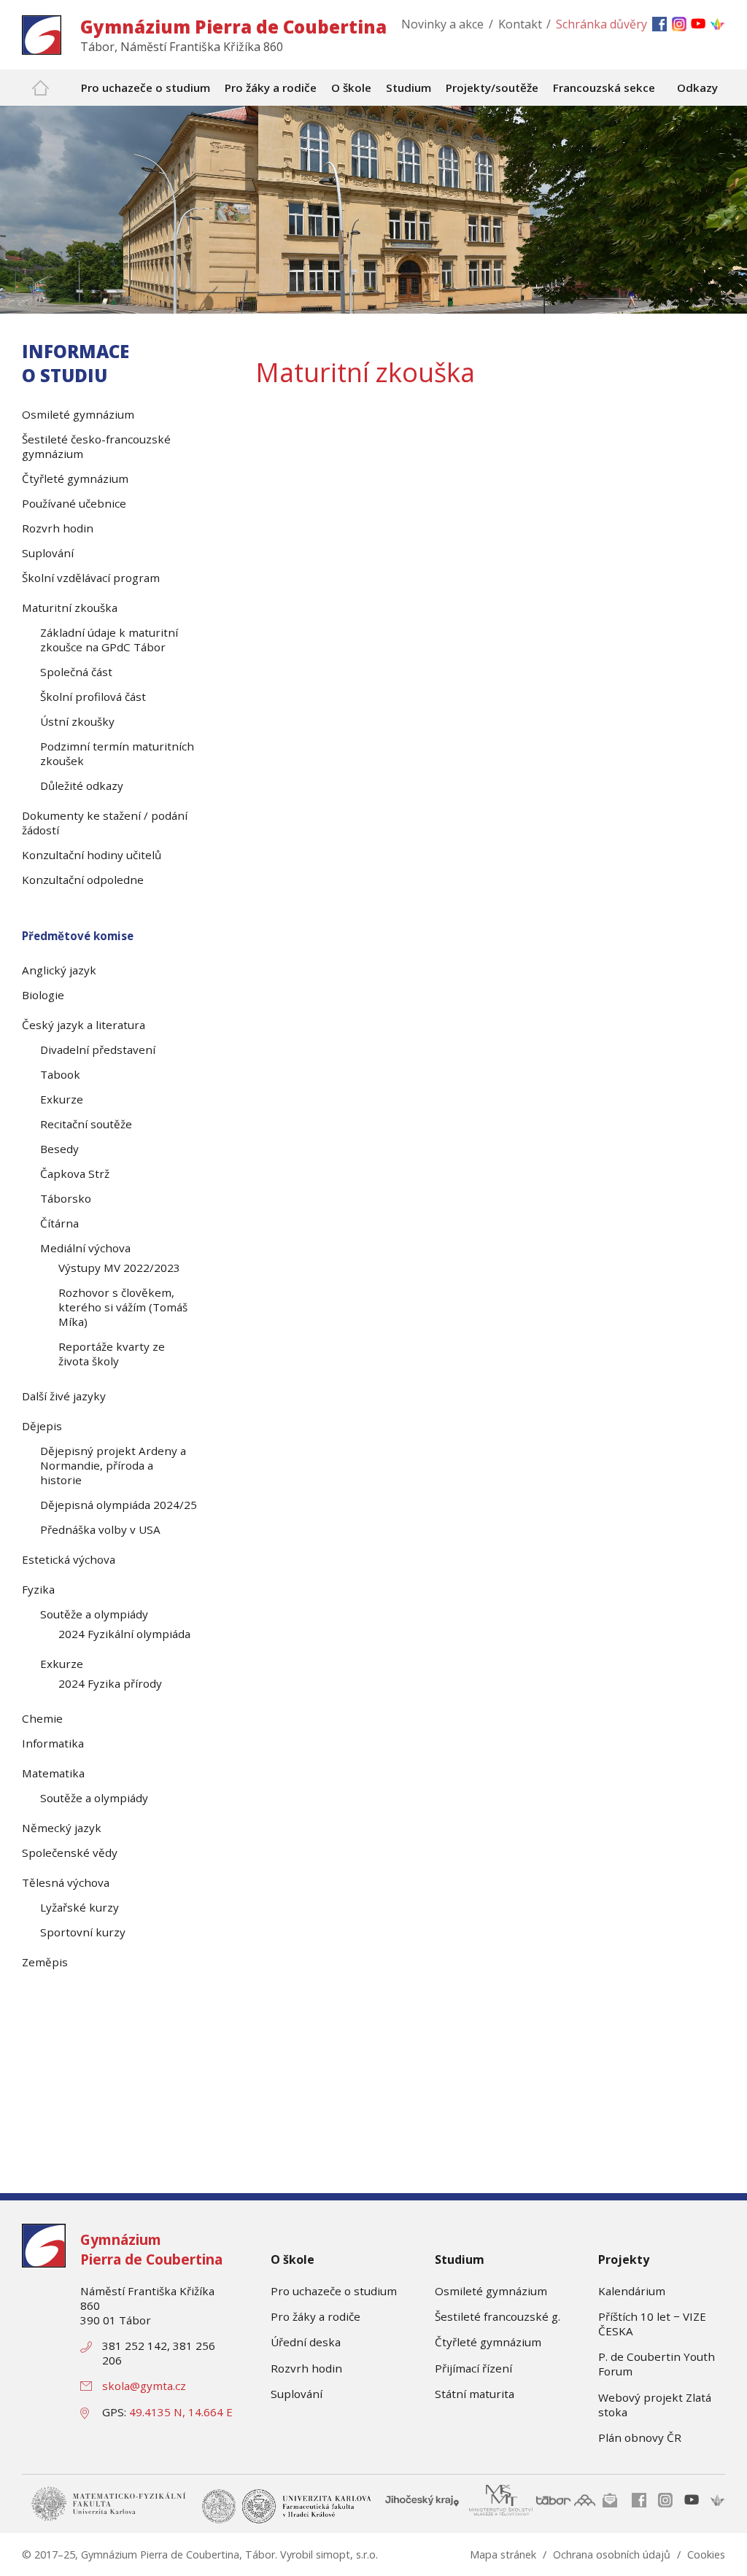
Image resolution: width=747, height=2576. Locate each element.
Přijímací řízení (473, 2368)
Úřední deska (306, 2342)
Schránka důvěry (601, 24)
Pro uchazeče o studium (334, 2291)
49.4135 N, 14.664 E (181, 2412)
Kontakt (520, 24)
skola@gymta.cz (144, 2386)
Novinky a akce (442, 24)
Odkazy (697, 88)
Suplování (297, 2394)
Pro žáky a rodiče (316, 2316)
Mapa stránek (503, 2554)
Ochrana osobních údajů (612, 2554)
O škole (293, 2259)
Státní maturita (475, 2394)
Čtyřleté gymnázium (488, 2342)
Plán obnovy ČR (640, 2437)
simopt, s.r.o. (347, 2554)
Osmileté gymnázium (491, 2291)
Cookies (706, 2554)
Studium (460, 2259)
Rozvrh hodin (306, 2368)
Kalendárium (632, 2291)
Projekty (624, 2259)
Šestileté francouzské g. (498, 2316)
